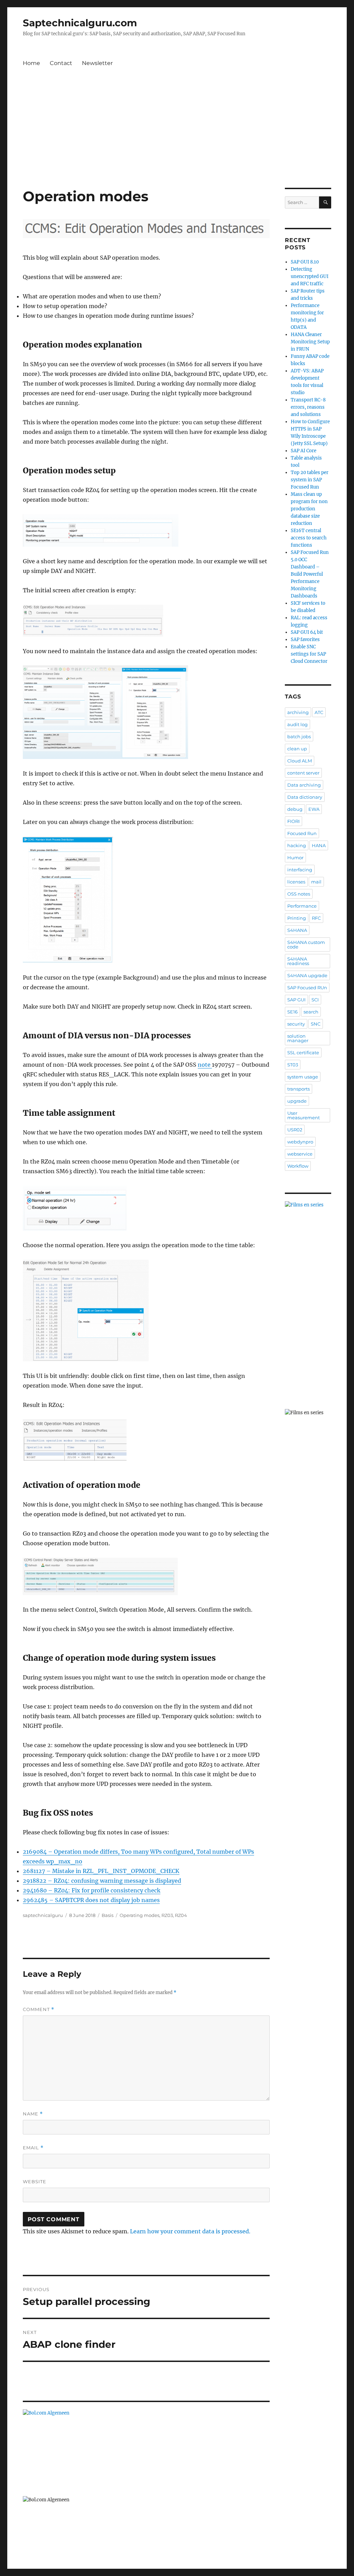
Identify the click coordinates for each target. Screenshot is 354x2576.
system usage (303, 1077)
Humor (295, 858)
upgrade (297, 1101)
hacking (297, 845)
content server (303, 773)
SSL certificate (303, 1053)
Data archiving (304, 785)
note (205, 1065)
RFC (316, 918)
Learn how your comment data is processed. (190, 2231)
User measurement (304, 1115)
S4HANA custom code (306, 944)
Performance (302, 906)
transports (299, 1089)
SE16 (292, 1012)
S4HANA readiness (298, 961)
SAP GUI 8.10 (305, 262)
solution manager (298, 1038)
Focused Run (302, 833)
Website (35, 2181)
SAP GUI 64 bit (307, 632)
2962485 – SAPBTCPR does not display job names (91, 1900)
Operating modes (139, 1915)
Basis (108, 1915)
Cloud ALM (300, 761)
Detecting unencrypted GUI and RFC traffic (310, 276)
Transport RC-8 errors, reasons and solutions (308, 407)
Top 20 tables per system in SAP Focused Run (310, 480)
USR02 (295, 1130)
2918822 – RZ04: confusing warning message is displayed (102, 1881)
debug (295, 809)
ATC (319, 712)
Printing (297, 918)
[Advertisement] (178, 137)
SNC (316, 1024)
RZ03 (167, 1915)
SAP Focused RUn (307, 988)
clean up (297, 749)
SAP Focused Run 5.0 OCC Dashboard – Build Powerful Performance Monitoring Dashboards (310, 574)
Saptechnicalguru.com (80, 23)
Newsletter (97, 63)
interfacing (300, 870)
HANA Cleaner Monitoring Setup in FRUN (310, 342)
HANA (319, 845)
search (311, 1012)
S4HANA (297, 930)
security (296, 1024)
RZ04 (181, 1915)
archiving (298, 712)
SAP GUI (296, 1000)
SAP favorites (305, 640)
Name (33, 2114)
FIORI (294, 821)
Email (33, 2148)
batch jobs (299, 736)
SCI (315, 1000)
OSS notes (299, 894)
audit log (297, 724)
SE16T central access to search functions (309, 538)
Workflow (298, 1166)
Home (31, 63)
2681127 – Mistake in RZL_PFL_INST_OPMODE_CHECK (101, 1871)
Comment (39, 2009)
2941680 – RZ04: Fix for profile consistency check (92, 1890)
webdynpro (300, 1142)
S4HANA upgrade (307, 975)
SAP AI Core (304, 451)
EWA (314, 809)
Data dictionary (305, 797)
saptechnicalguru (43, 1915)
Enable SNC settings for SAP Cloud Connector (309, 654)
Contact (61, 63)
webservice (300, 1154)
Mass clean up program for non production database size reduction (309, 509)
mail (316, 882)
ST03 (293, 1065)
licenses (296, 882)
